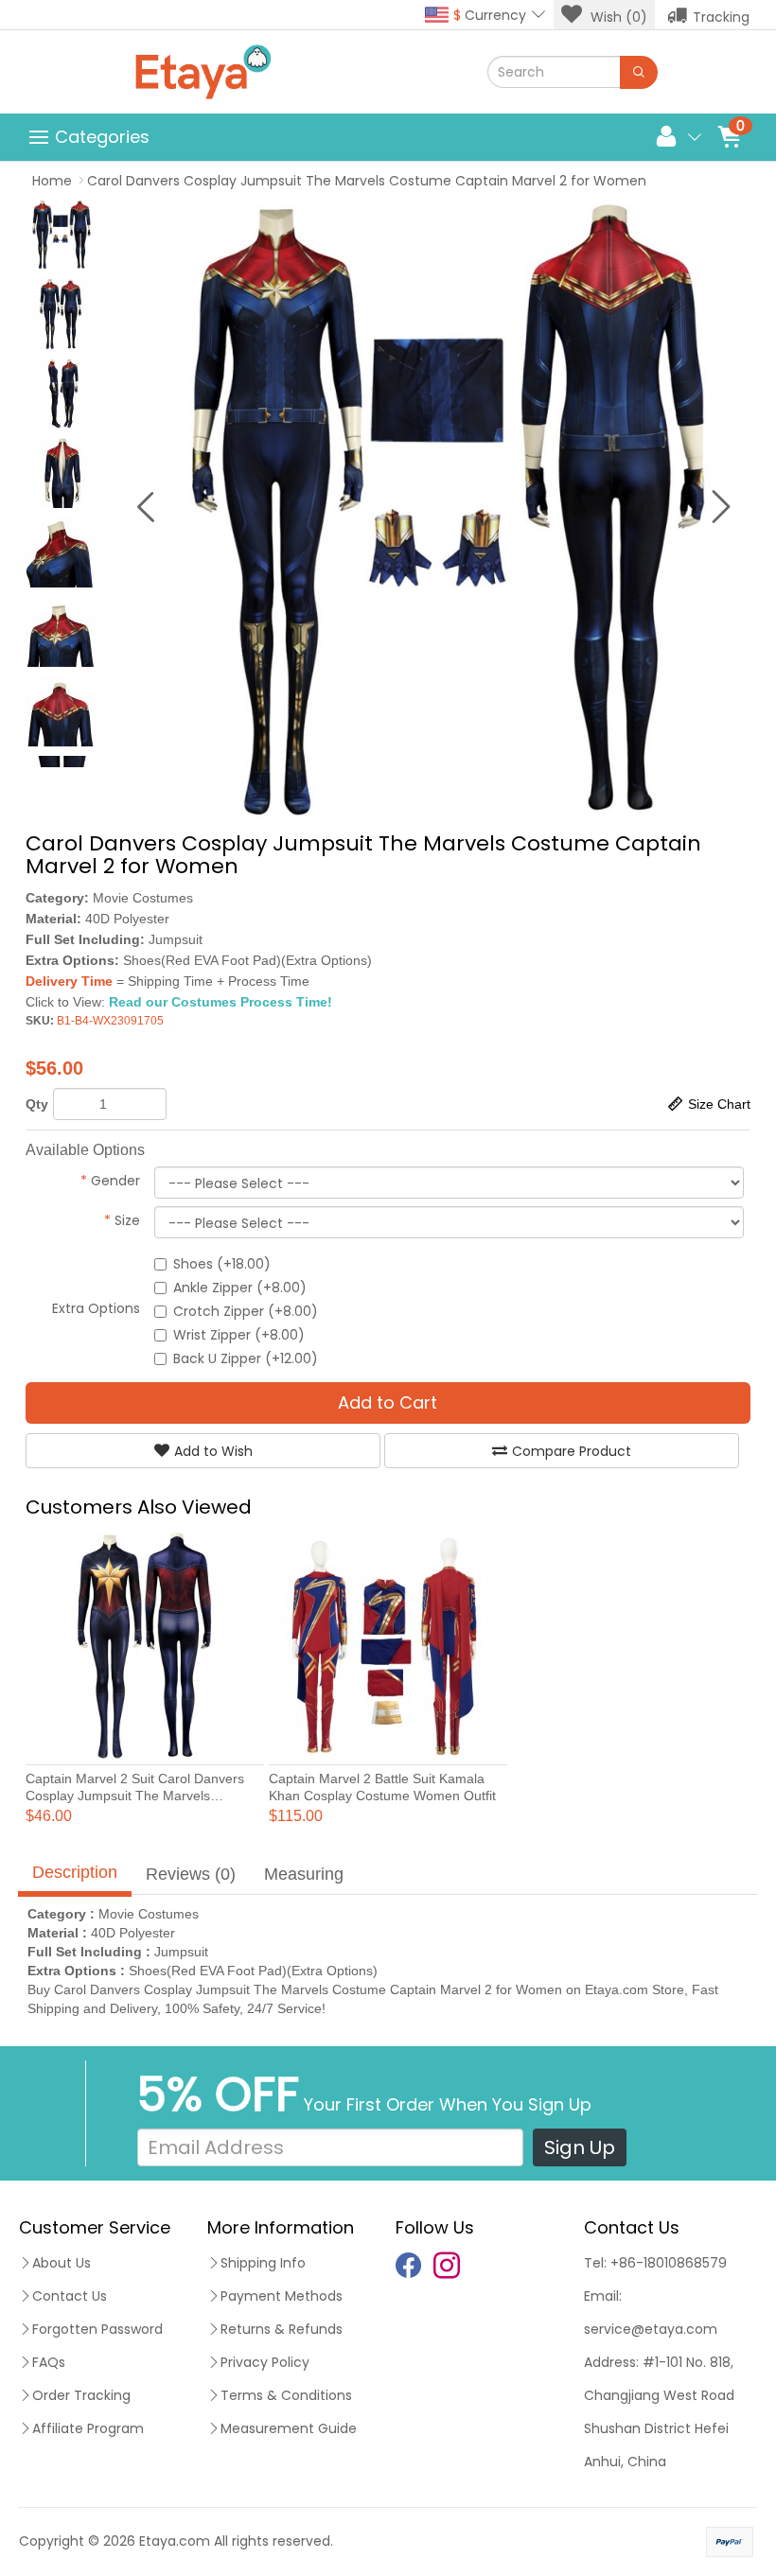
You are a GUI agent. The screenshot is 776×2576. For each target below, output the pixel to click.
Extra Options (96, 1308)
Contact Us (70, 2296)
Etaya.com (175, 2541)
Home (52, 181)
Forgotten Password (97, 2329)
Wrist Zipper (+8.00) (239, 1335)
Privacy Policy (265, 2362)
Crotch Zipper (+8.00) (246, 1311)
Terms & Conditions (286, 2395)
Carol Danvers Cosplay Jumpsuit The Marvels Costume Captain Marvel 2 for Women (367, 181)
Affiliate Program (88, 2428)
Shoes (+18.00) (222, 1264)
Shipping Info (263, 2263)
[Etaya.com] (203, 72)
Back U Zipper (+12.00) (246, 1358)
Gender (110, 1181)
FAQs (49, 2362)
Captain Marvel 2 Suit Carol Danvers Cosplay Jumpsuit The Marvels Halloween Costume (135, 1796)
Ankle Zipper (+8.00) (240, 1288)
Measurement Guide (289, 2428)
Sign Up (580, 2147)
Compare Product (572, 1451)
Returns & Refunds (282, 2329)
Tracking (721, 17)
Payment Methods (282, 2296)
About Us (62, 2263)
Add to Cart (388, 1402)
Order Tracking (81, 2395)
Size (122, 1220)
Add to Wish (213, 1451)
